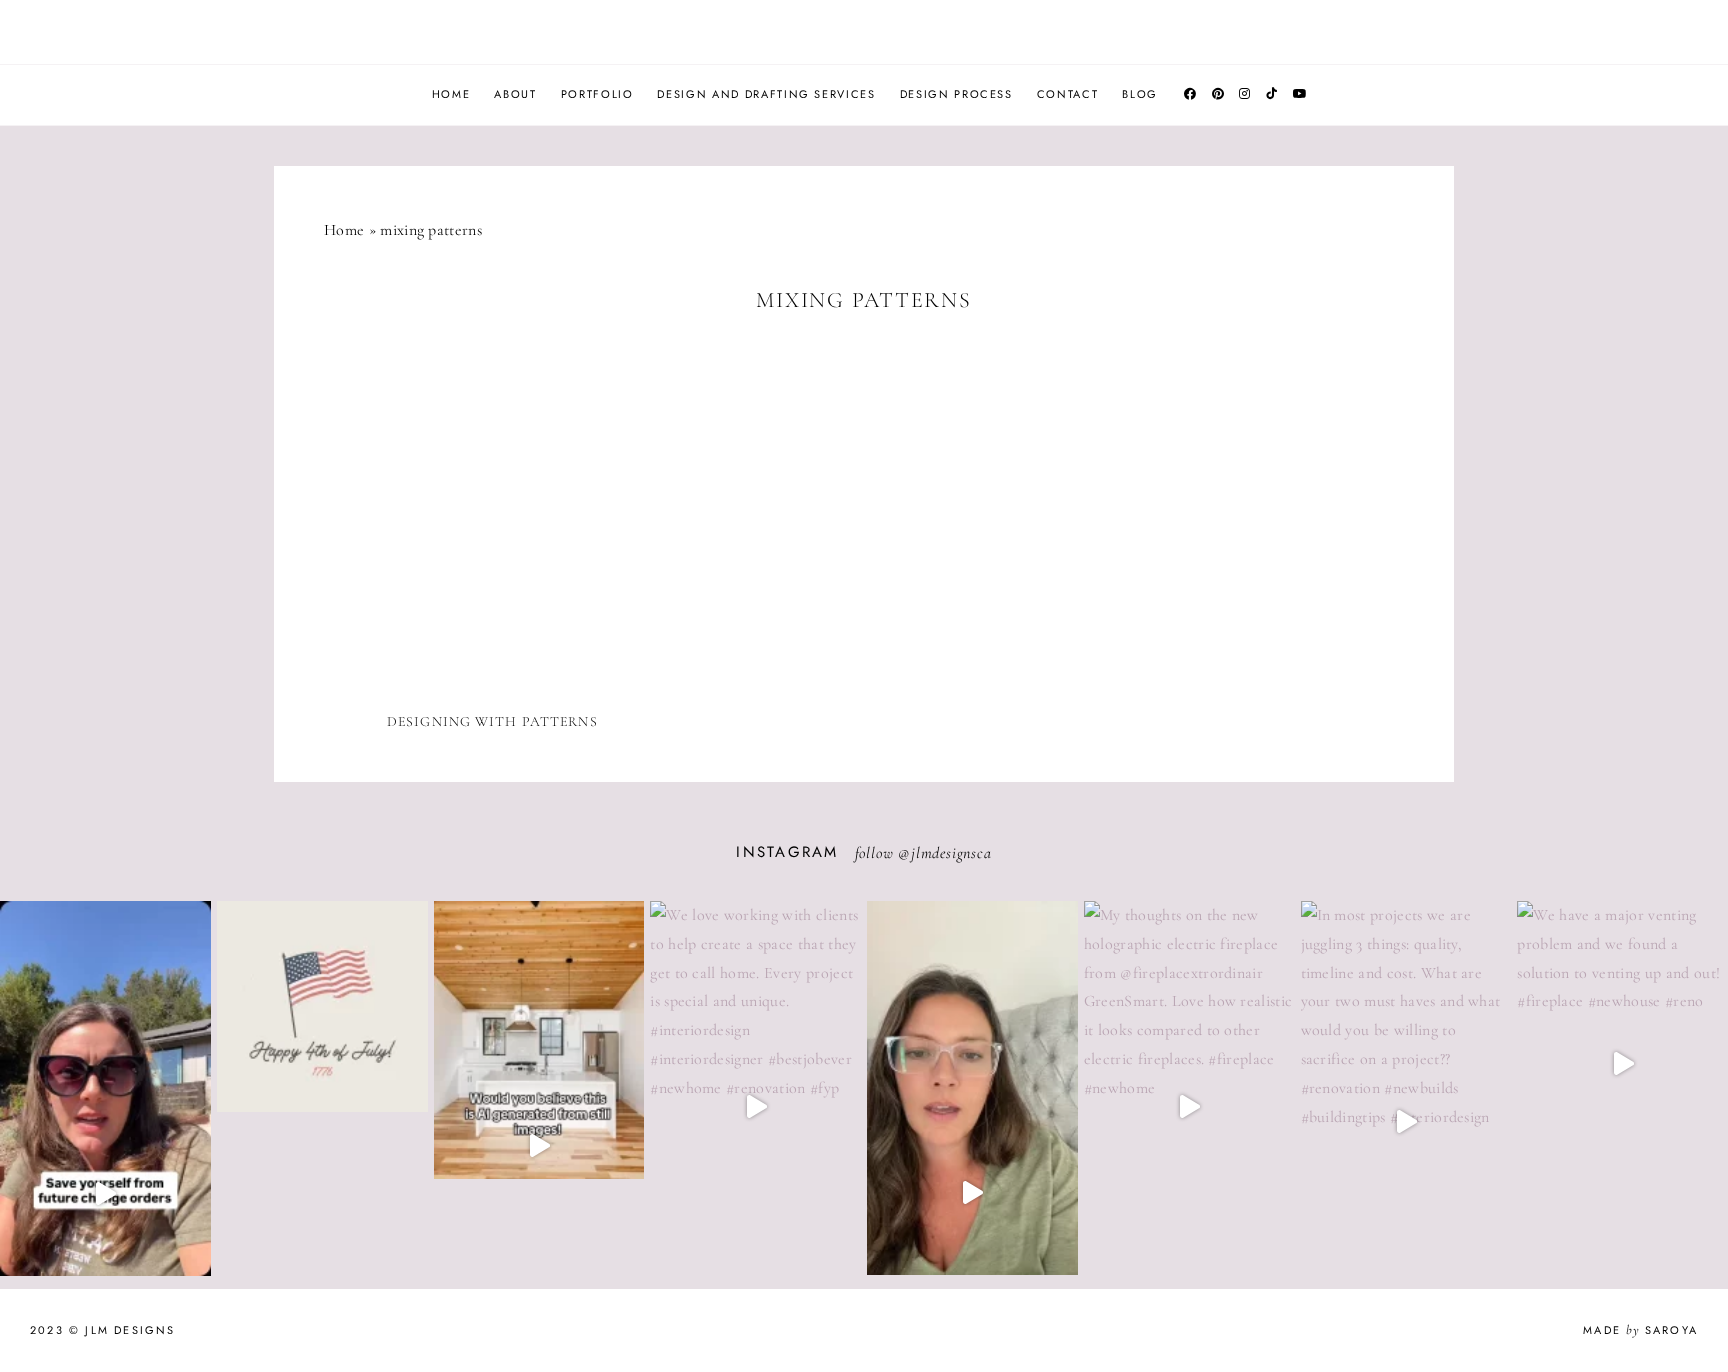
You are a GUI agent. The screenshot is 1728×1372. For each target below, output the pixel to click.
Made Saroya (1640, 1330)
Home (451, 94)
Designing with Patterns (492, 721)
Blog (1140, 94)
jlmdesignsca (951, 853)
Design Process (956, 94)
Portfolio (597, 94)
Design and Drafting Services (766, 94)
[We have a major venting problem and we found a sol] (1622, 1064)
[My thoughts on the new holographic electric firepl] (1189, 1107)
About (515, 94)
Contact (1068, 94)
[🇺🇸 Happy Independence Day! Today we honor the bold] (322, 1112)
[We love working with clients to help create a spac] (755, 1107)
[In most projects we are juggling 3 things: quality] (1406, 1121)
